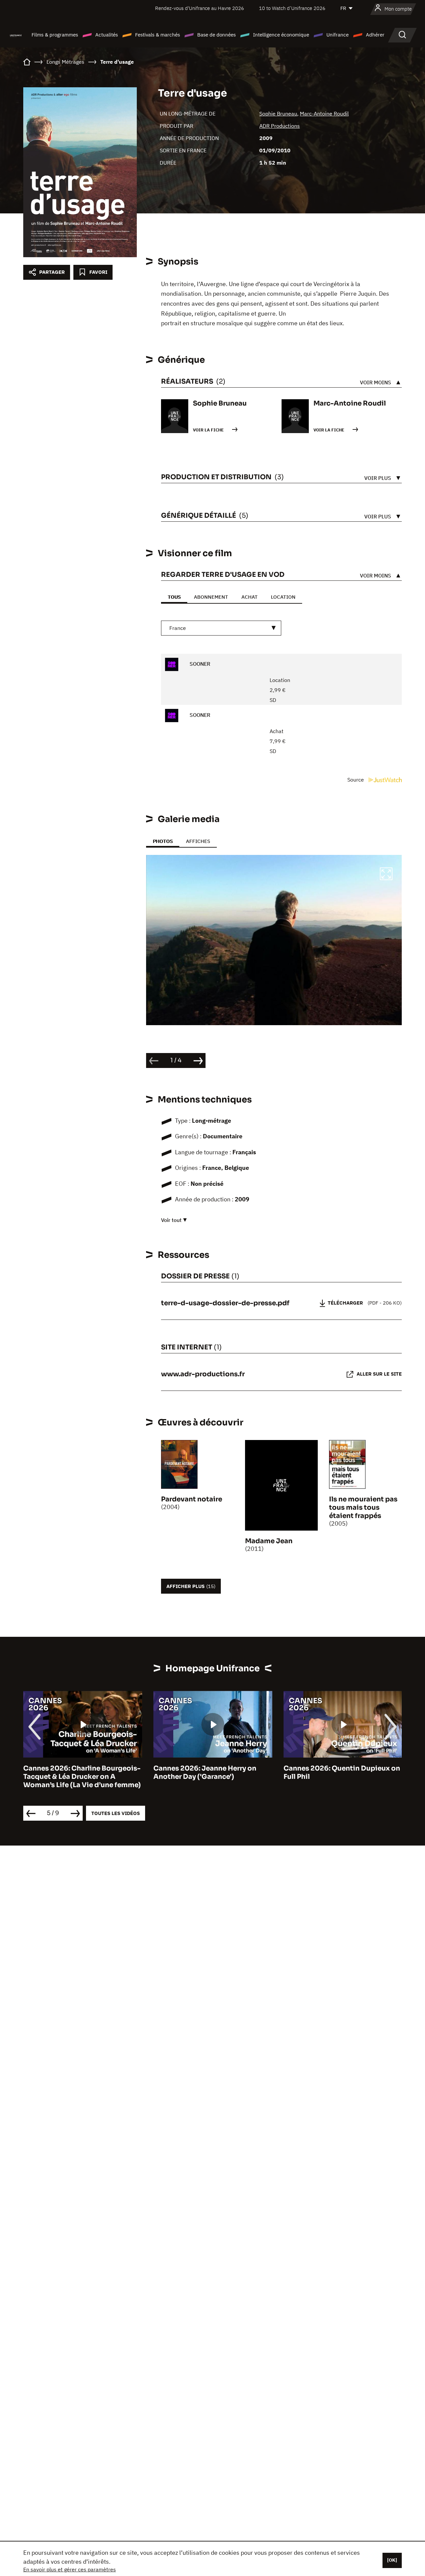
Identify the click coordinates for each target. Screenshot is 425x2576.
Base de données (216, 35)
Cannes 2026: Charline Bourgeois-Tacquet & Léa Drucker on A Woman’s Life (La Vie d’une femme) (82, 1777)
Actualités (107, 35)
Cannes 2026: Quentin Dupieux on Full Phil (342, 1773)
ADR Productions (280, 126)
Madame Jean (269, 1541)
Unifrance (338, 35)
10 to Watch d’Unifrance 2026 (292, 8)
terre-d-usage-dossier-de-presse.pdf (225, 1303)
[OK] (392, 2560)
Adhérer (375, 35)
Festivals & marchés (158, 35)
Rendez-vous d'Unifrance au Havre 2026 (200, 8)
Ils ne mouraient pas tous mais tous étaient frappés (363, 1508)
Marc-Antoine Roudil (324, 114)
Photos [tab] (163, 841)
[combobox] (221, 628)
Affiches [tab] (198, 841)
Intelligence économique (281, 35)
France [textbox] (178, 628)
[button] (386, 875)
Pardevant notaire (192, 1499)
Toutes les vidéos (116, 1813)
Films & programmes (55, 35)
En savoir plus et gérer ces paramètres (70, 2569)
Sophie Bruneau (278, 114)
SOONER (199, 664)
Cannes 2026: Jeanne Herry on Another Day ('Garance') (205, 1773)
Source (356, 780)
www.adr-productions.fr (203, 1374)
